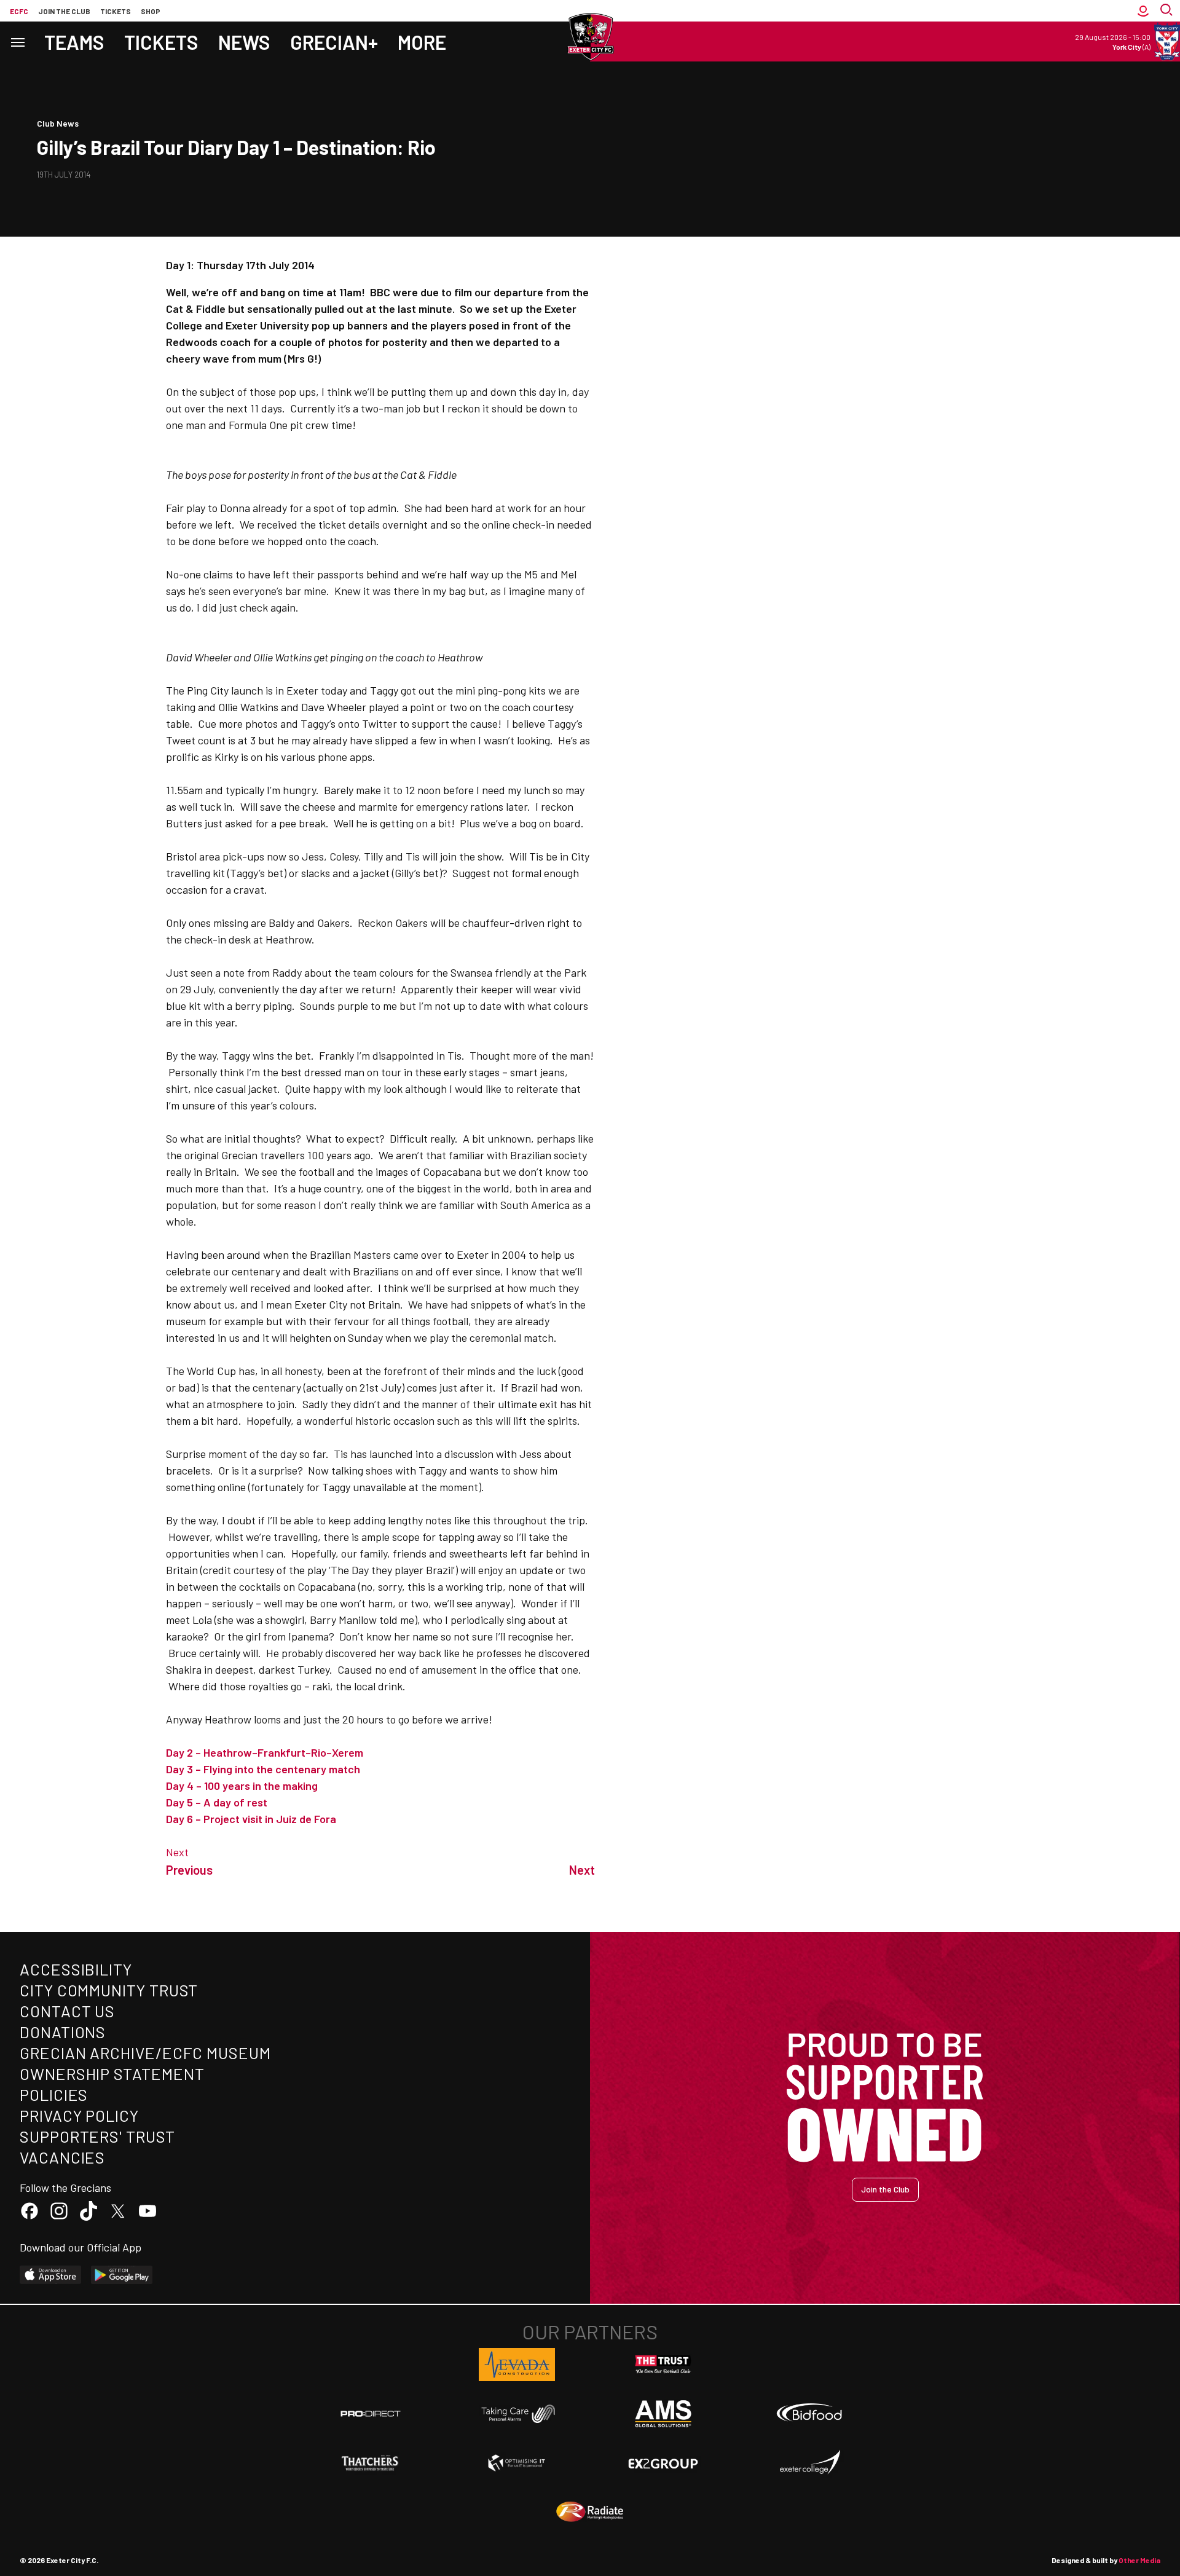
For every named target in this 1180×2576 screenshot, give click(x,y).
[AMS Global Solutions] (663, 2414)
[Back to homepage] (590, 37)
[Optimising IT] (517, 2463)
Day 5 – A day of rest (217, 1802)
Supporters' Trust (97, 2136)
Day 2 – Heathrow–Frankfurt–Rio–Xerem (265, 1752)
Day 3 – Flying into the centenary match (263, 1769)
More (422, 42)
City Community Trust (109, 1990)
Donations (63, 2032)
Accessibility (76, 1969)
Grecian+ (334, 42)
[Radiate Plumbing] (590, 2512)
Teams (74, 42)
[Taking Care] (517, 2413)
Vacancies (62, 2157)
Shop (151, 11)
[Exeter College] (809, 2463)
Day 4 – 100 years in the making (242, 1786)
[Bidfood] (809, 2414)
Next (177, 1852)
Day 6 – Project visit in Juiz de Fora (251, 1819)
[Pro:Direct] (371, 2413)
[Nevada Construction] (517, 2365)
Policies (54, 2094)
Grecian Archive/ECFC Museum (145, 2053)
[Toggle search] (1168, 11)
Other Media (1139, 2560)
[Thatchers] (371, 2463)
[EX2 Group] (663, 2463)
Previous (189, 1870)
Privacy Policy (79, 2115)
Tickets (116, 11)
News (244, 42)
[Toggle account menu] (1143, 11)
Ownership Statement (112, 2074)
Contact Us (67, 2011)
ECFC (19, 11)
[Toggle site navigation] (17, 41)
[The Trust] (663, 2365)
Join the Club (885, 2189)
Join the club (64, 11)
